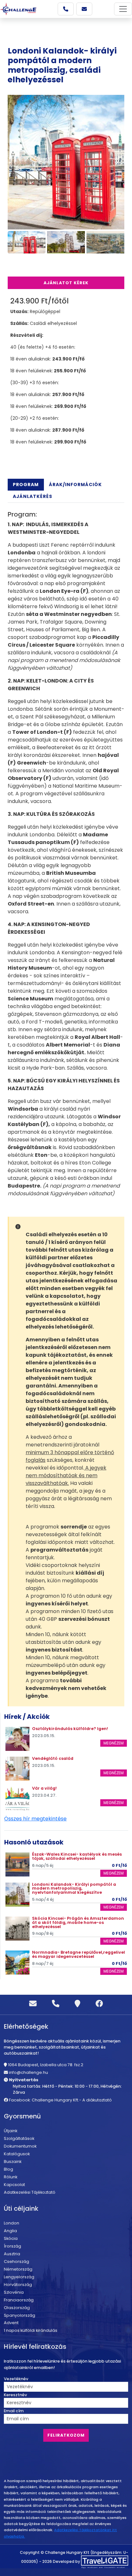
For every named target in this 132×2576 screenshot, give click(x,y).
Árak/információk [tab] (75, 485)
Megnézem (114, 1743)
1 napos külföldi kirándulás (31, 2330)
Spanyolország (20, 2315)
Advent (11, 2323)
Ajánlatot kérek (66, 283)
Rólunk (11, 2177)
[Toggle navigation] (123, 9)
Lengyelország (19, 2277)
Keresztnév (15, 2395)
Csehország (16, 2261)
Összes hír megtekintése (35, 1819)
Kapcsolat (14, 2185)
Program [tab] (26, 485)
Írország (12, 2246)
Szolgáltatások (19, 2138)
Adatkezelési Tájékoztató (30, 2192)
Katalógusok (17, 2154)
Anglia (10, 2231)
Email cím (14, 2411)
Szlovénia (14, 2292)
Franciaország (19, 2300)
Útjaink (11, 2131)
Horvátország (18, 2285)
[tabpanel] (66, 854)
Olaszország (17, 2308)
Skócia (11, 2238)
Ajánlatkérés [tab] (33, 496)
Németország (18, 2269)
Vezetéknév (16, 2379)
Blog (8, 2169)
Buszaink (13, 2162)
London (12, 2223)
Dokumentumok (20, 2146)
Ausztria (12, 2254)
